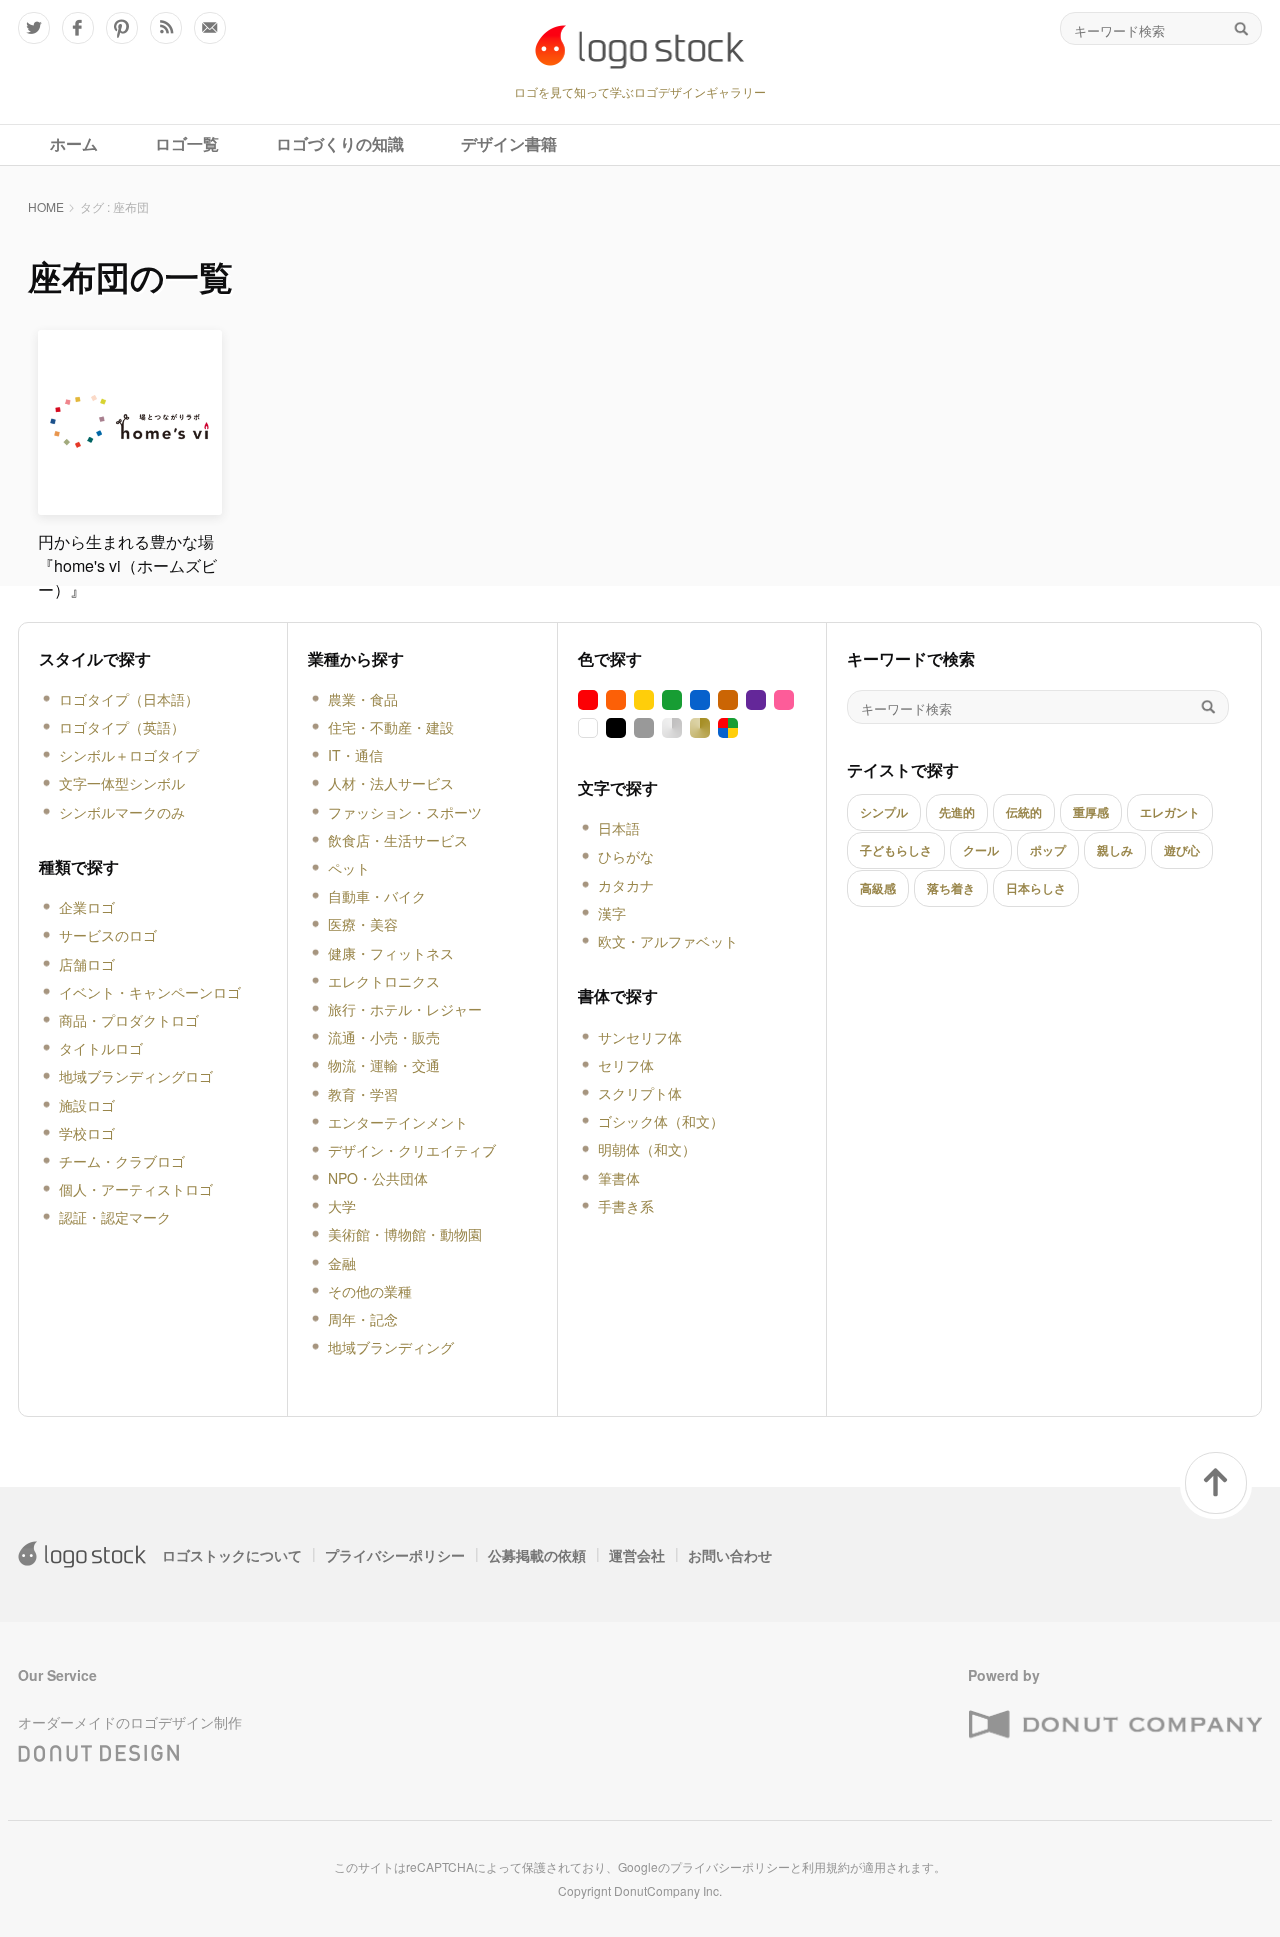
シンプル (884, 812)
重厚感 (1091, 812)
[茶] (728, 700)
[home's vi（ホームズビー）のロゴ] (130, 506)
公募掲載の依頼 (537, 1555)
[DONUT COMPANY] (1115, 1725)
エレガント (1170, 812)
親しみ (1115, 850)
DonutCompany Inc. (668, 1890)
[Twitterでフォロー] (34, 28)
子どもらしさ (896, 850)
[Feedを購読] (166, 28)
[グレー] (644, 728)
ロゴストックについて (232, 1555)
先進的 (957, 812)
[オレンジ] (616, 700)
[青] (700, 700)
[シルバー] (672, 728)
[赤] (588, 700)
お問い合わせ (730, 1555)
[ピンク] (784, 700)
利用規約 (826, 1866)
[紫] (756, 700)
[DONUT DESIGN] (99, 1749)
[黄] (644, 700)
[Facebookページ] (78, 28)
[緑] (672, 700)
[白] (588, 728)
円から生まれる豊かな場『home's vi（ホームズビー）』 (127, 565)
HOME (46, 206)
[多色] (728, 728)
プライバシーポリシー (395, 1555)
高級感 (878, 888)
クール (981, 850)
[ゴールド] (700, 728)
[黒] (616, 728)
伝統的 (1024, 812)
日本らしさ (1036, 888)
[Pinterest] (122, 28)
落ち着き (951, 888)
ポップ (1048, 850)
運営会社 (637, 1555)
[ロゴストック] (640, 47)
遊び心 (1182, 850)
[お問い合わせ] (210, 28)
